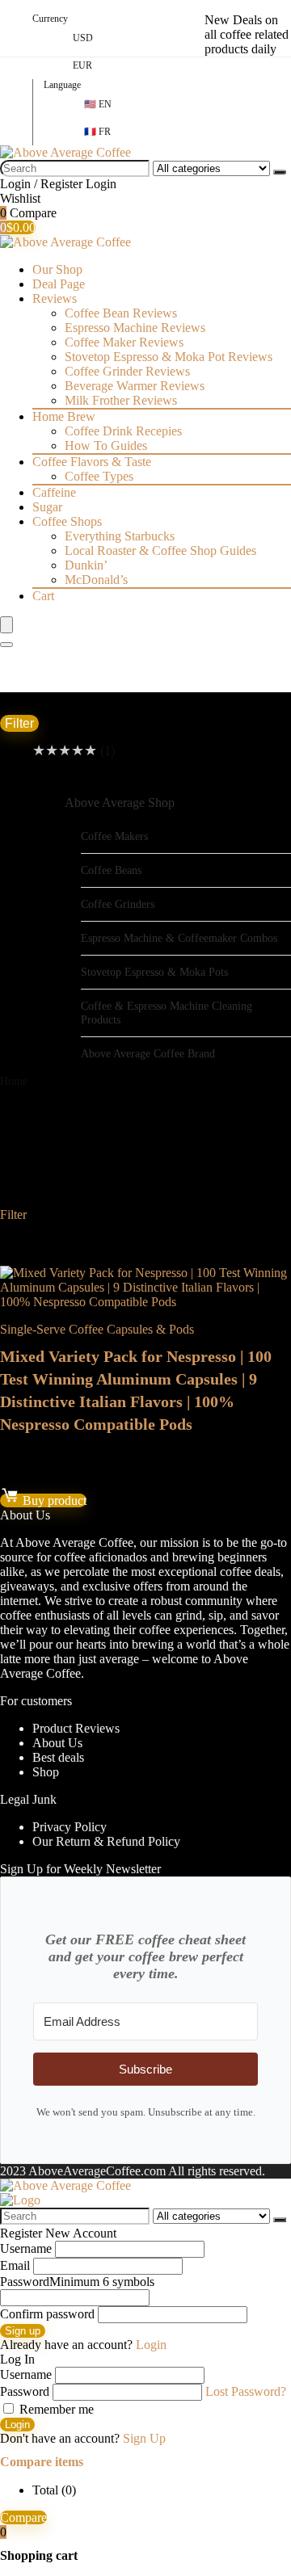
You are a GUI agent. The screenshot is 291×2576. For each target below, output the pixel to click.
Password (77, 2282)
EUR (82, 65)
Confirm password (47, 2314)
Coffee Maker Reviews (124, 342)
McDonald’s (96, 580)
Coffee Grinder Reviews (127, 371)
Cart (43, 596)
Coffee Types (99, 476)
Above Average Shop (120, 803)
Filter (19, 723)
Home (14, 1081)
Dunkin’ (86, 565)
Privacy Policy (70, 1827)
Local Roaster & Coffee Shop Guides (160, 550)
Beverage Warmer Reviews (135, 386)
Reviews (55, 298)
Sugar (47, 507)
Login (17, 2425)
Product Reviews (76, 1728)
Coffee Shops (67, 521)
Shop (46, 1772)
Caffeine (54, 492)
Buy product (53, 1500)
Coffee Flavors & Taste (92, 462)
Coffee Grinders (118, 904)
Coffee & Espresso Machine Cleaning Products (167, 1013)
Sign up (23, 2331)
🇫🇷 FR (97, 132)
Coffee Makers (114, 836)
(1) (74, 751)
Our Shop (57, 269)
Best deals (58, 1757)
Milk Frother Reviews (121, 400)
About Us (57, 1743)
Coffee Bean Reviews (121, 313)
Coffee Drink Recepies (123, 431)
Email (15, 2265)
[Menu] (6, 625)
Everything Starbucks (120, 536)
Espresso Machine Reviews (135, 328)
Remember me (55, 2409)
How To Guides (106, 445)
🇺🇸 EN (98, 104)
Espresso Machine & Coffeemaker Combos (179, 938)
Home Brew (64, 416)
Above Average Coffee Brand (148, 1053)
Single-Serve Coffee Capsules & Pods (97, 1329)
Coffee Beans (111, 870)
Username (26, 2248)
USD (83, 38)
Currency (50, 19)
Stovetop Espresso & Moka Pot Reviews (169, 357)
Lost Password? (246, 2391)
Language (62, 85)
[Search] (280, 172)
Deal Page (59, 284)
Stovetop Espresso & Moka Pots (154, 972)
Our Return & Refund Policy (106, 1841)
